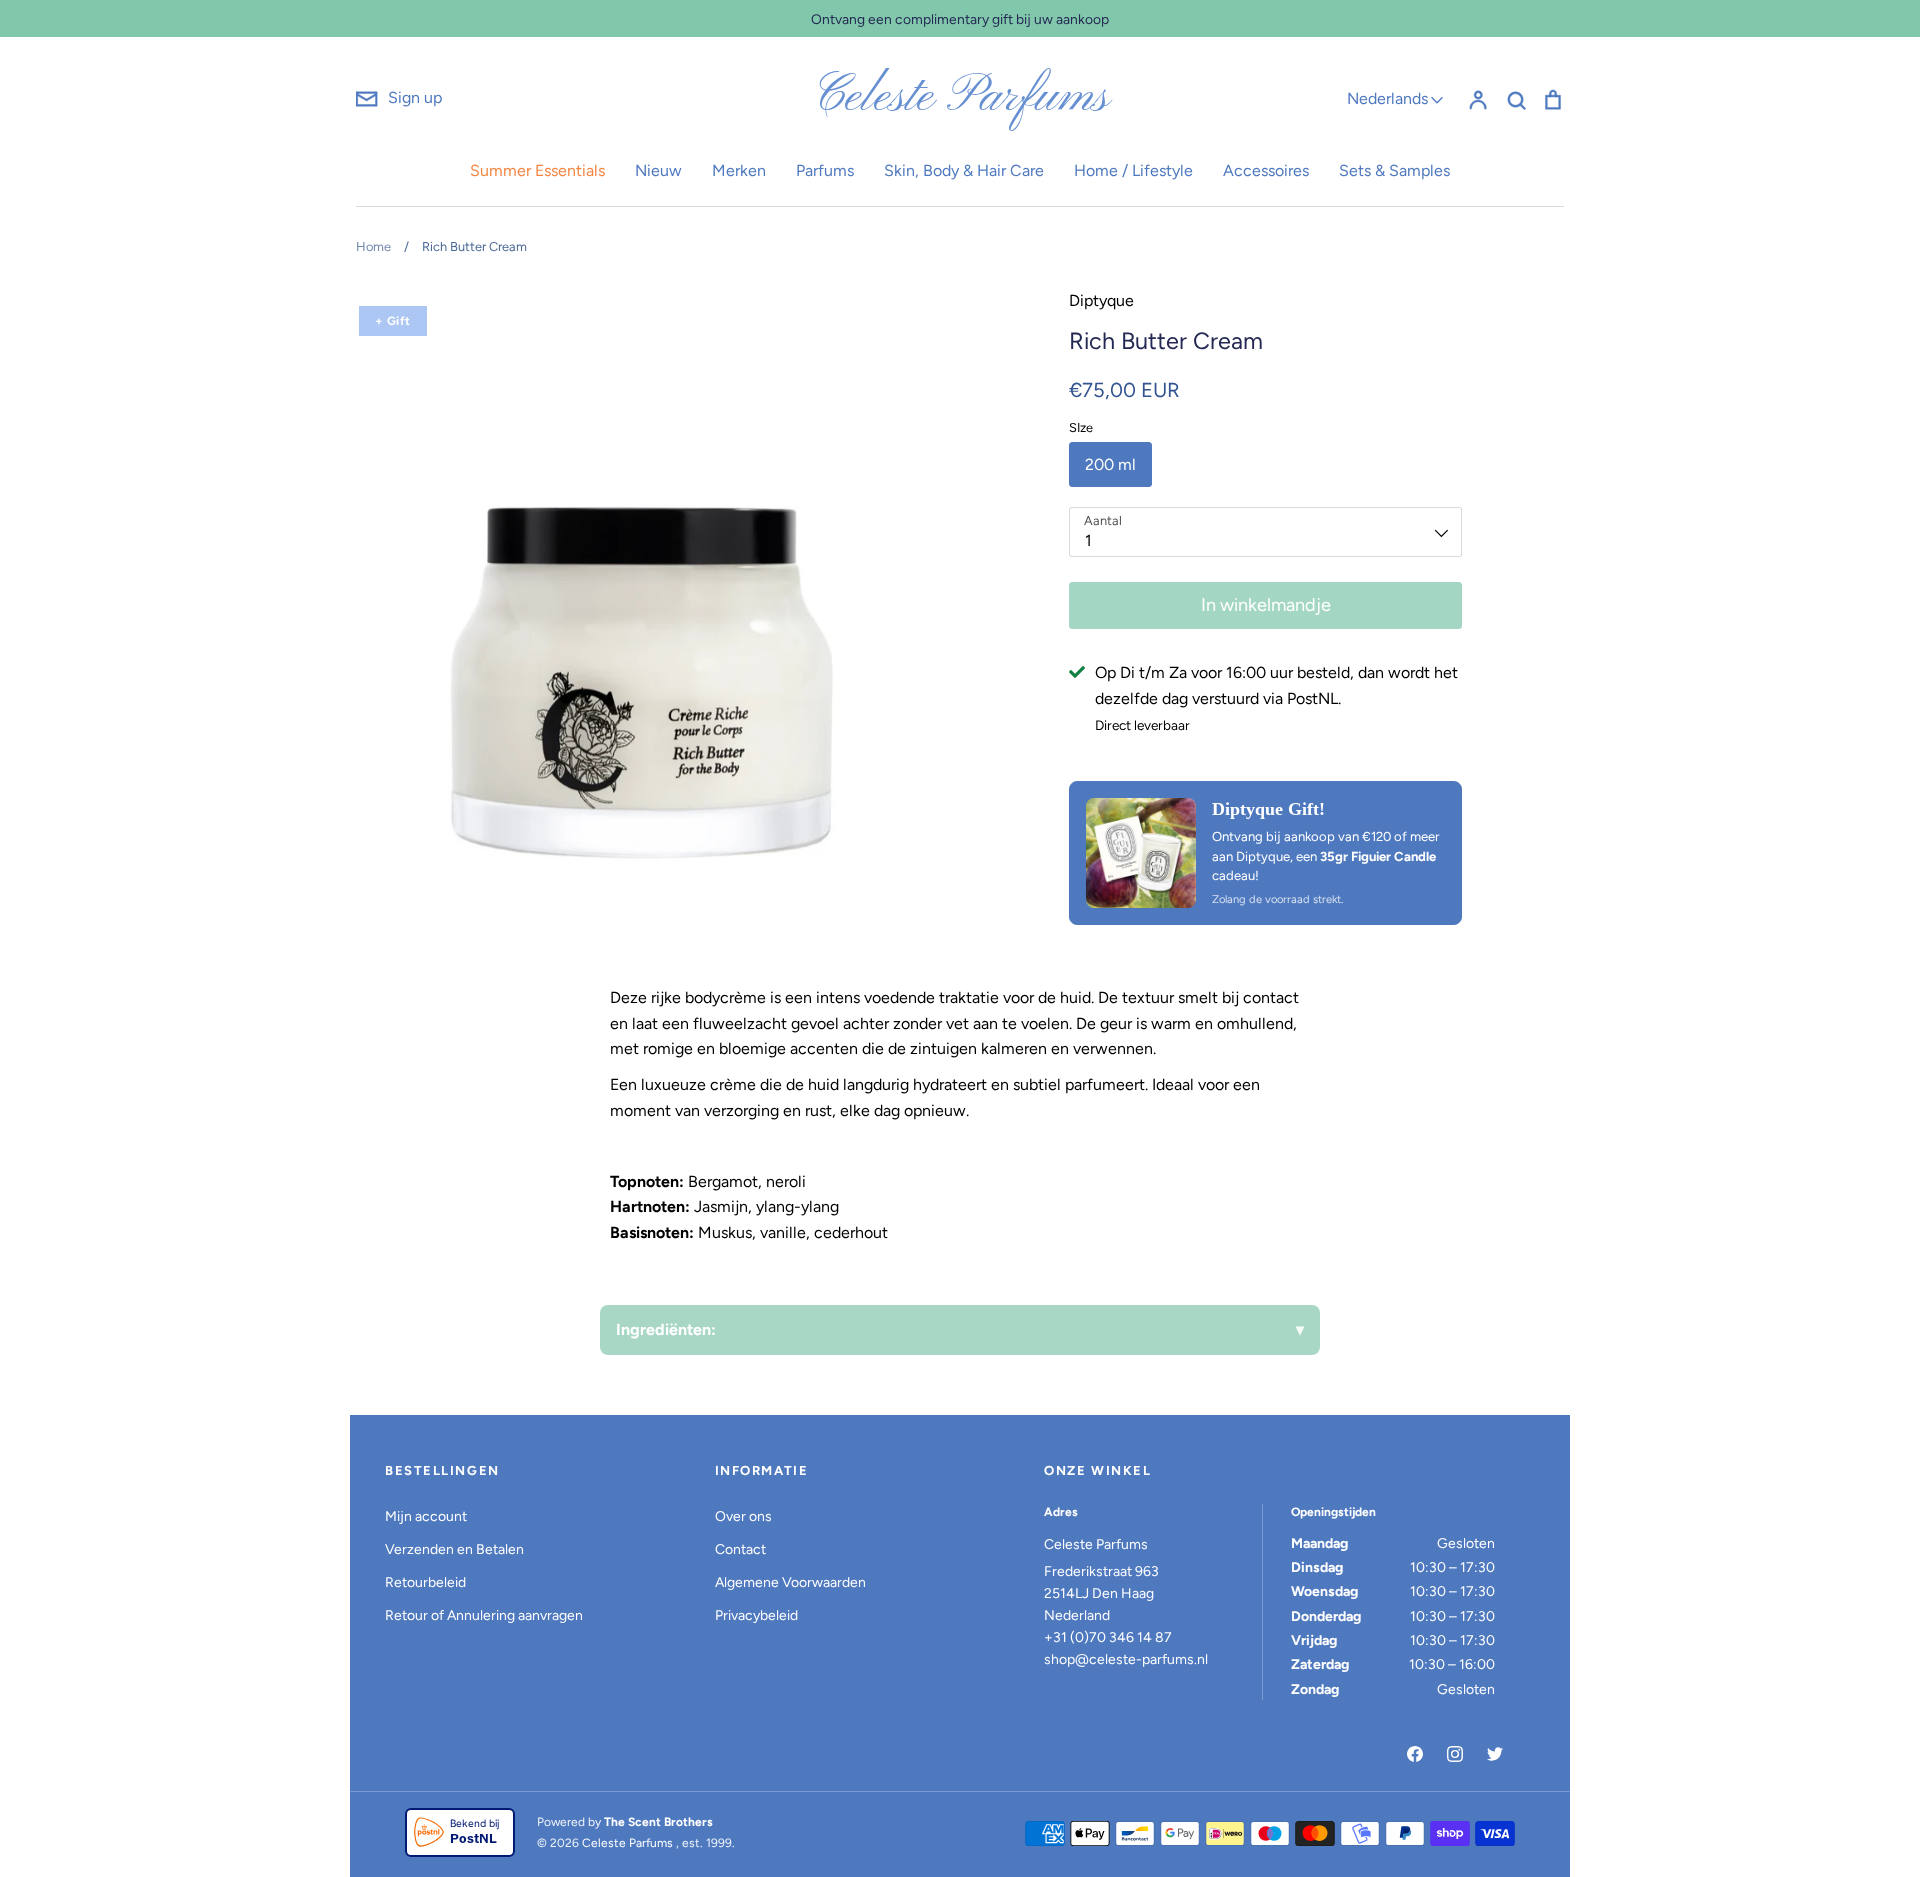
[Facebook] (1415, 1754)
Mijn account (426, 1516)
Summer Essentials (537, 170)
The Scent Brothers (658, 1822)
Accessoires (1266, 170)
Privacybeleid (756, 1615)
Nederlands (1387, 98)
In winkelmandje (1266, 605)
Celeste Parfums (960, 98)
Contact (740, 1549)
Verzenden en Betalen (454, 1549)
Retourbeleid (425, 1582)
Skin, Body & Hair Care (964, 170)
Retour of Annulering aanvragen (484, 1615)
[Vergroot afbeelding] (1141, 853)
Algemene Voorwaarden (790, 1582)
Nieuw (658, 170)
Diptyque (1101, 300)
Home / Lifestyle (1133, 170)
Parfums (825, 170)
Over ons (743, 1516)
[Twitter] (1495, 1754)
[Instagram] (1455, 1754)
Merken (739, 170)
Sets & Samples (1394, 170)
